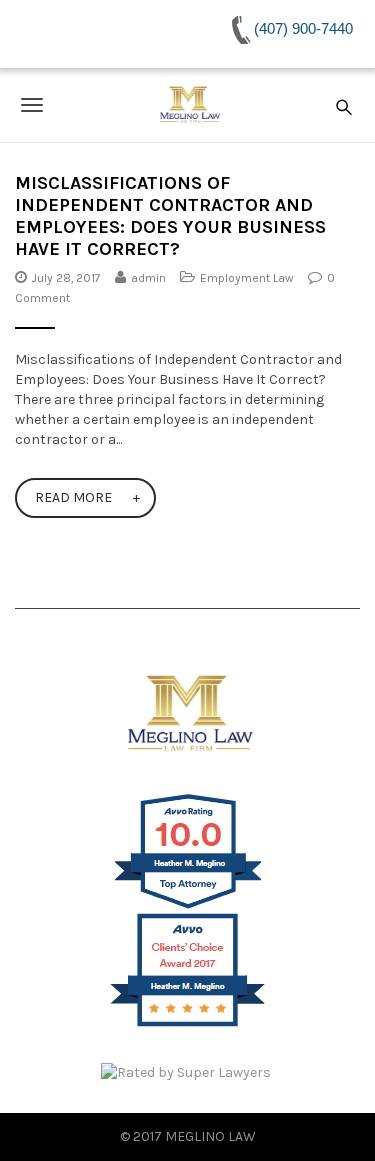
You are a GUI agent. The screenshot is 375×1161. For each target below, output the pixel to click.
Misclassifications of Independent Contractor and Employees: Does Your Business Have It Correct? (170, 216)
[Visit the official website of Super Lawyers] (187, 1072)
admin (148, 278)
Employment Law (247, 278)
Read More (73, 497)
